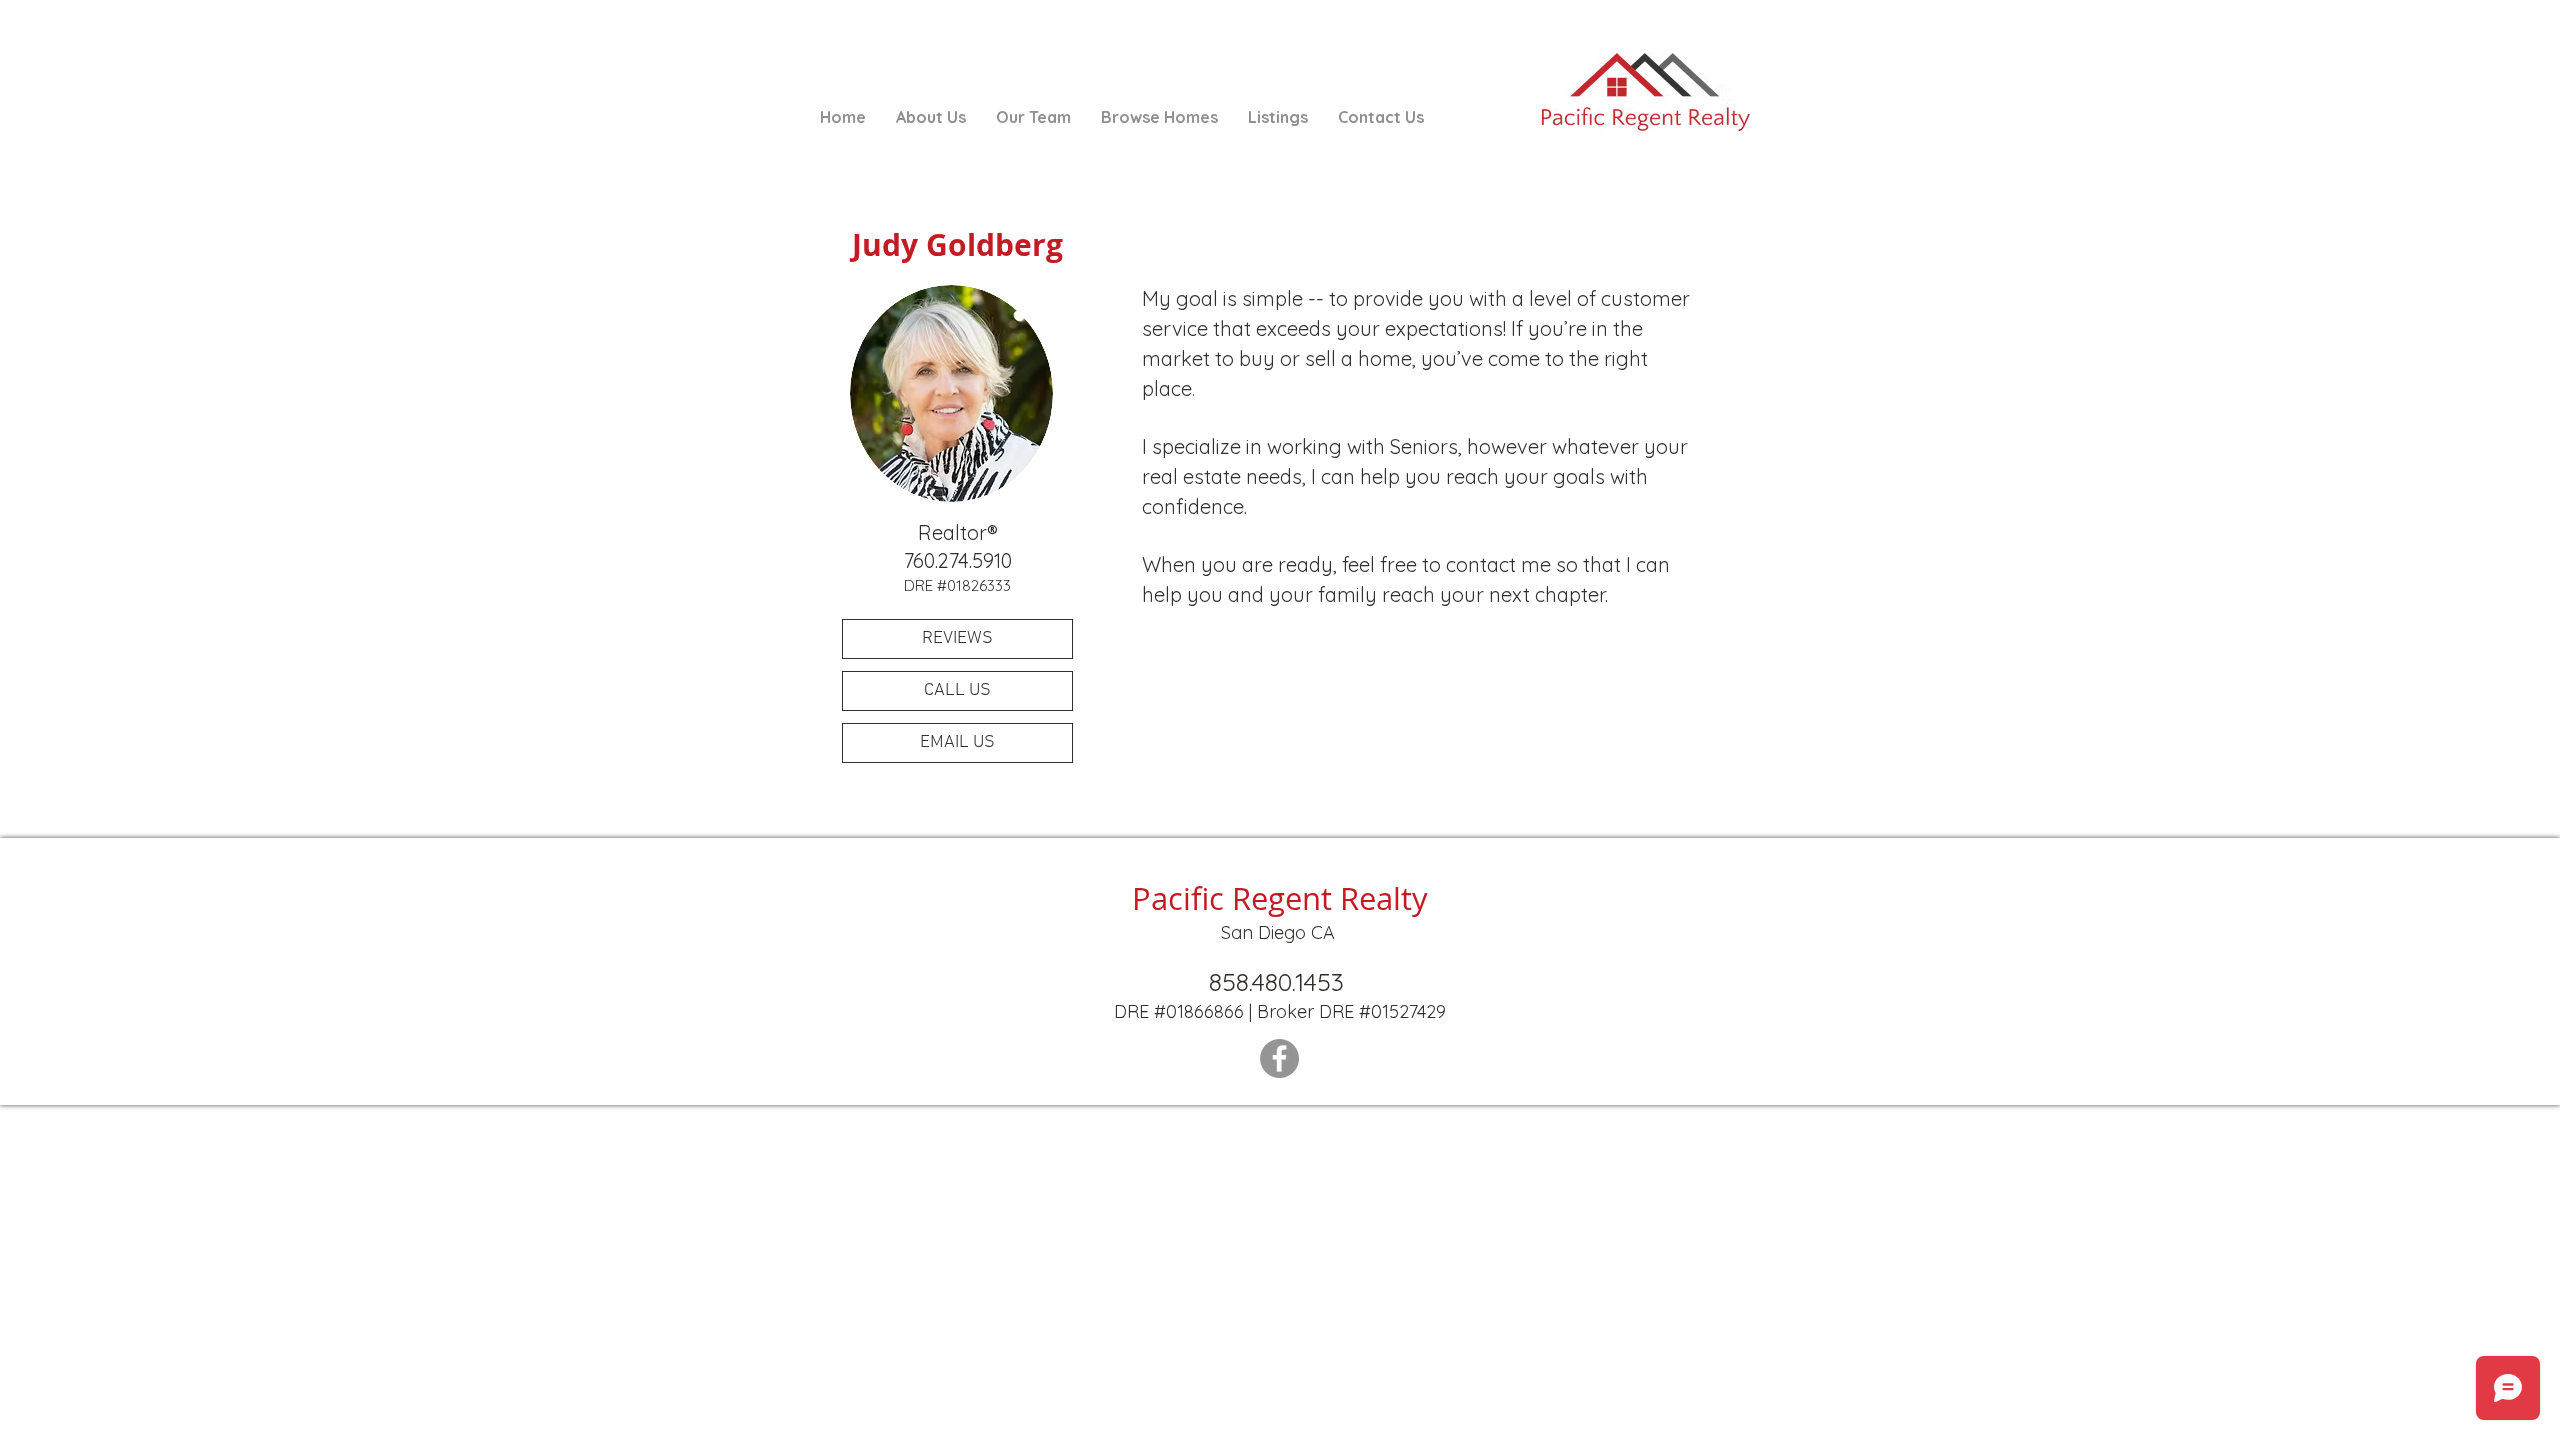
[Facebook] (1279, 1058)
